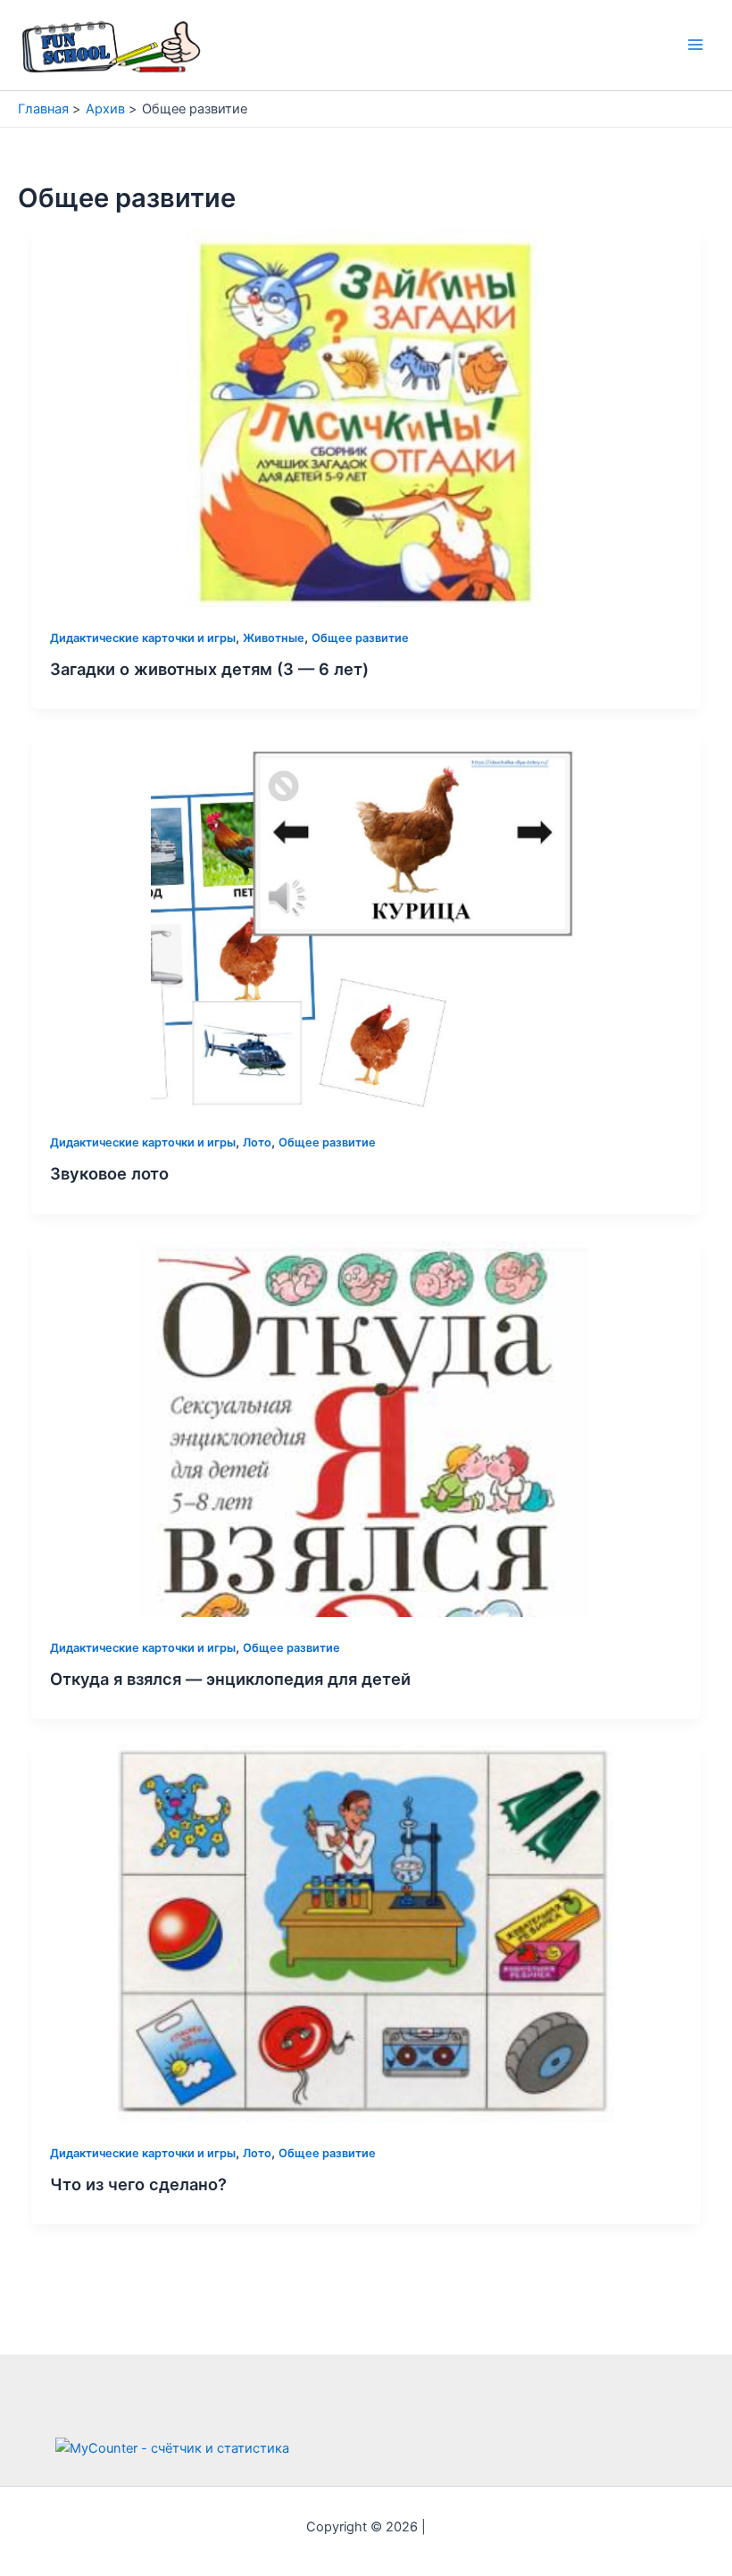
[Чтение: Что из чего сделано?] (366, 1933)
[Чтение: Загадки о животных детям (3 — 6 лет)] (366, 418)
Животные (274, 638)
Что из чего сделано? (138, 2184)
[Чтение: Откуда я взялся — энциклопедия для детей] (366, 1428)
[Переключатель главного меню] (695, 46)
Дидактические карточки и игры (143, 638)
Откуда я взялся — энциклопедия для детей (230, 1679)
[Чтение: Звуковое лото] (366, 922)
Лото (257, 1142)
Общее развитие (360, 638)
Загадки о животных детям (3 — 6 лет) (209, 669)
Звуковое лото (109, 1173)
